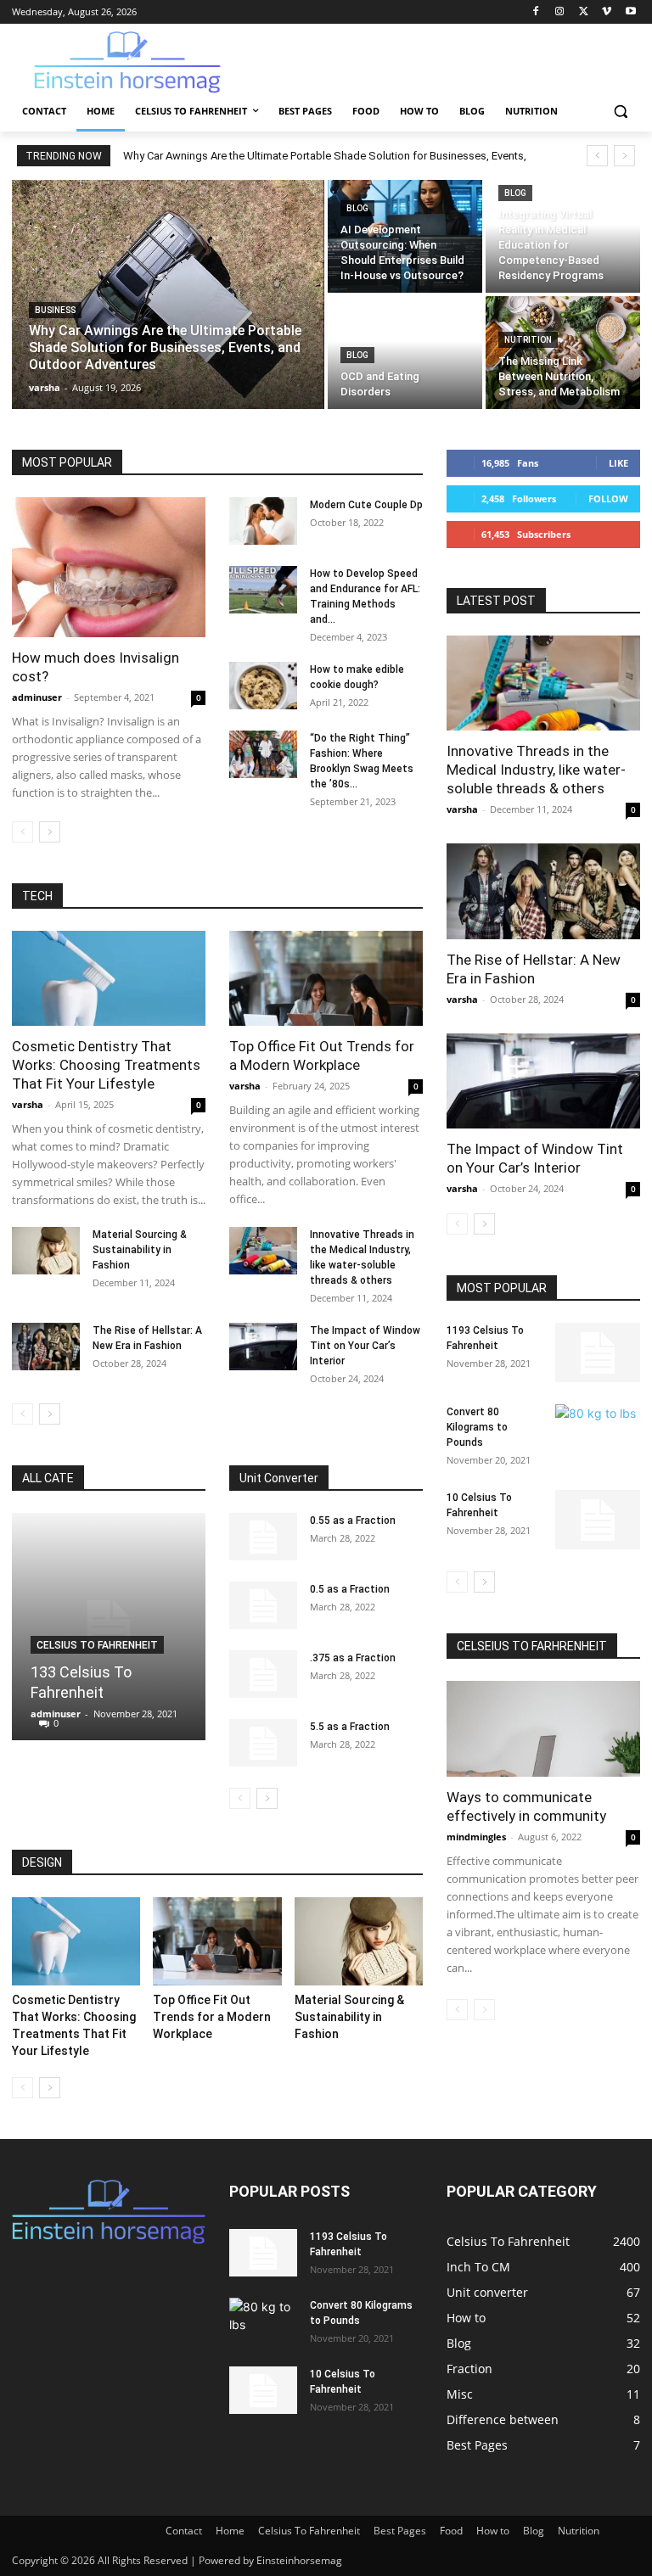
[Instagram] (560, 12)
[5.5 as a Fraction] (263, 1743)
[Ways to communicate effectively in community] (543, 1729)
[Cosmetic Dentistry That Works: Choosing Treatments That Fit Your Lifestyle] (109, 979)
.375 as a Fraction (353, 1658)
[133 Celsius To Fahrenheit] (109, 1627)
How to (493, 2531)
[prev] (597, 156)
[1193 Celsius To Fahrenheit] (598, 1352)
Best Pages (400, 2531)
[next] (624, 156)
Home (230, 2531)
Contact (184, 2531)
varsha (28, 1104)
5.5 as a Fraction (350, 1727)
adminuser (37, 697)
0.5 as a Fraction (350, 1589)
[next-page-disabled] (484, 2010)
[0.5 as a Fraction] (263, 1605)
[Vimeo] (607, 12)
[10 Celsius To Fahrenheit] (598, 1520)
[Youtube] (630, 12)
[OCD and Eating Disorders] (405, 353)
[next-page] (50, 832)
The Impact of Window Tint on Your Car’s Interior (365, 1346)
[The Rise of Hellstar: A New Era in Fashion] (46, 1347)
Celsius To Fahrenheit (97, 1645)
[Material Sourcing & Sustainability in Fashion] (46, 1251)
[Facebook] (536, 12)
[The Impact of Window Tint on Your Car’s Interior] (263, 1347)
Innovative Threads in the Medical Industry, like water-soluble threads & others (536, 770)
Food (451, 2531)
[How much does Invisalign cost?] (109, 567)
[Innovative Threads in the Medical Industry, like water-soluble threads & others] (263, 1251)
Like (618, 463)
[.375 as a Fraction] (263, 1674)
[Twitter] (584, 12)
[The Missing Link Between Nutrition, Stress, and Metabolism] (563, 353)
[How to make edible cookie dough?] (263, 686)
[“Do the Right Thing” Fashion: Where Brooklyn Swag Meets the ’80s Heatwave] (263, 754)
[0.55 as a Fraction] (263, 1537)
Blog (357, 208)
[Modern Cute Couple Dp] (263, 521)
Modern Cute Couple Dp (366, 505)
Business (55, 310)
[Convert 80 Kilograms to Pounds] (598, 1434)
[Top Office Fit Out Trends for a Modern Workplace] (326, 979)
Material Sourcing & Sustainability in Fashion (140, 1250)
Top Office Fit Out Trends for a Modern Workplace (212, 2017)
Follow (608, 498)
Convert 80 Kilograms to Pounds (477, 1427)
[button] (620, 112)
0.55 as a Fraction (353, 1520)
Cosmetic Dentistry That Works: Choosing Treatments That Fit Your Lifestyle (106, 1065)
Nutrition (528, 340)
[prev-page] (22, 832)
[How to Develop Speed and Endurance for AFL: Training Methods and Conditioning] (263, 590)
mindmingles (476, 1837)
